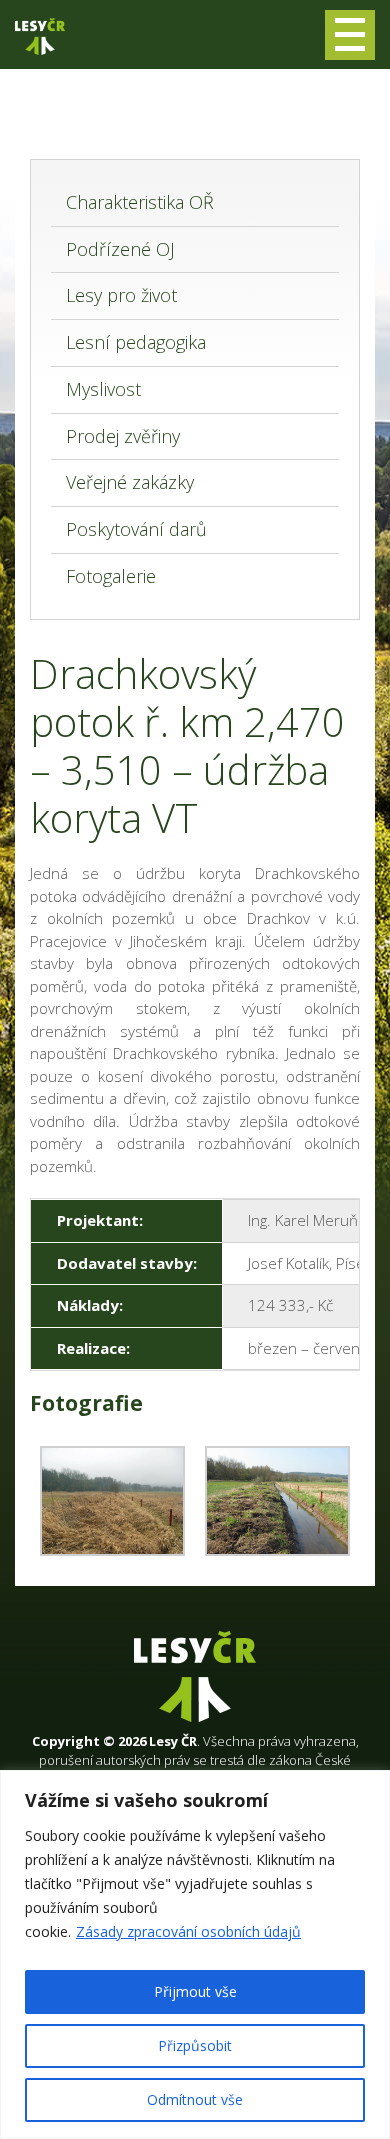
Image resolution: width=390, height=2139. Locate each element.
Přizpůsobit (195, 2045)
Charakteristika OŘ (140, 202)
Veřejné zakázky (130, 482)
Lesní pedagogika (136, 342)
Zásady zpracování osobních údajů (188, 1931)
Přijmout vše (195, 1991)
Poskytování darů (136, 529)
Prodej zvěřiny (123, 436)
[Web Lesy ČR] (40, 36)
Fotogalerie (111, 576)
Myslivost (103, 389)
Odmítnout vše (195, 2099)
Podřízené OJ (120, 249)
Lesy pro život (121, 295)
